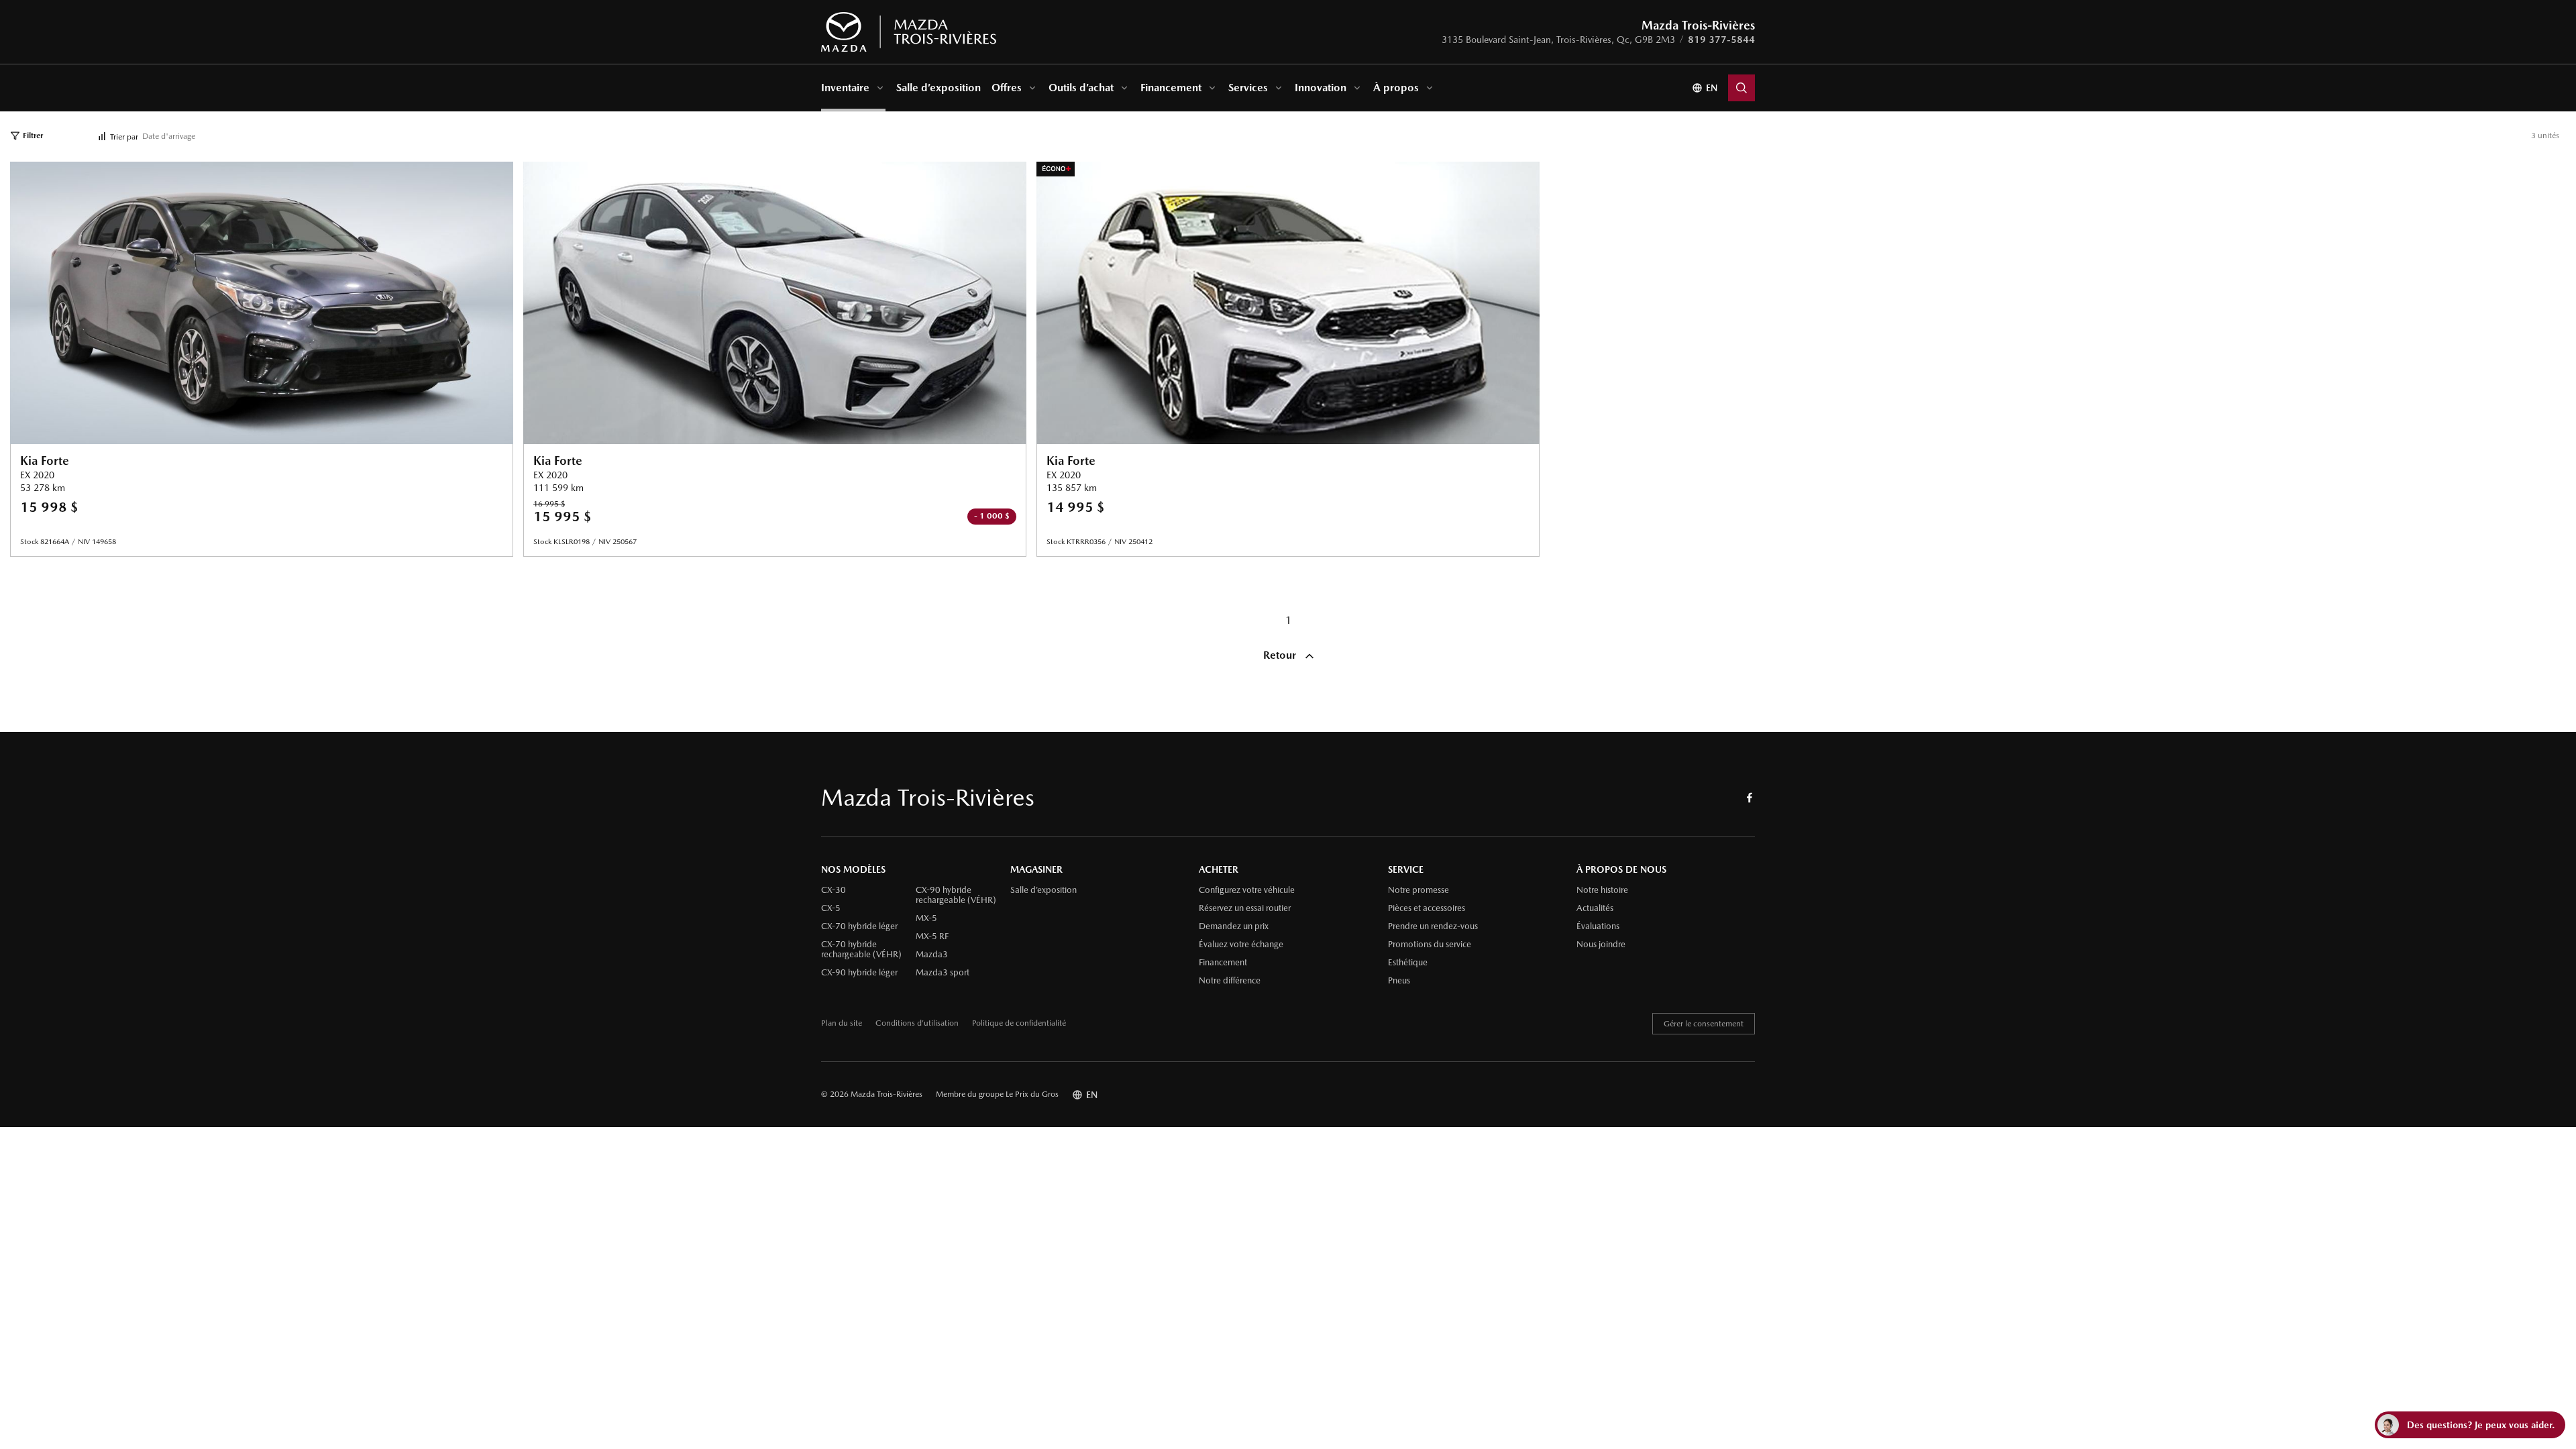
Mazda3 (932, 955)
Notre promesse (1418, 890)
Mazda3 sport (943, 973)
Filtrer (33, 136)
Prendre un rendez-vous (1433, 926)
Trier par (124, 137)
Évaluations (1598, 926)
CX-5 (831, 908)
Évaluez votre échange (1241, 945)
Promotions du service (1430, 945)
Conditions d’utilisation (917, 1023)
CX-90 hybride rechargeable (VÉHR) (956, 895)
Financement (1171, 88)
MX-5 (926, 918)
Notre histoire (1602, 890)
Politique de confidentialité (1019, 1023)
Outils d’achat (1081, 88)
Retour (1281, 655)
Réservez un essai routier (1245, 908)
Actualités (1595, 908)
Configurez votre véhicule (1247, 890)
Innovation (1321, 88)
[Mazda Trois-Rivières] (909, 32)
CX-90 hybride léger (859, 973)
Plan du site (842, 1023)
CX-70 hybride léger (859, 926)
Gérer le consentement (1704, 1024)
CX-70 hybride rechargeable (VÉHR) (861, 950)
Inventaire (845, 88)
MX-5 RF (932, 936)
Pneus (1399, 981)
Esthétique (1408, 963)
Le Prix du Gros (1032, 1094)
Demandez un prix (1234, 926)
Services (1248, 88)
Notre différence (1230, 981)
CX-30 (834, 890)
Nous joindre (1601, 945)
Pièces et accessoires (1427, 908)
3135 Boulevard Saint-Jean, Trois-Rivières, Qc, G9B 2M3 (1558, 40)
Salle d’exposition (938, 88)
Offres (1007, 88)
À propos (1396, 88)
